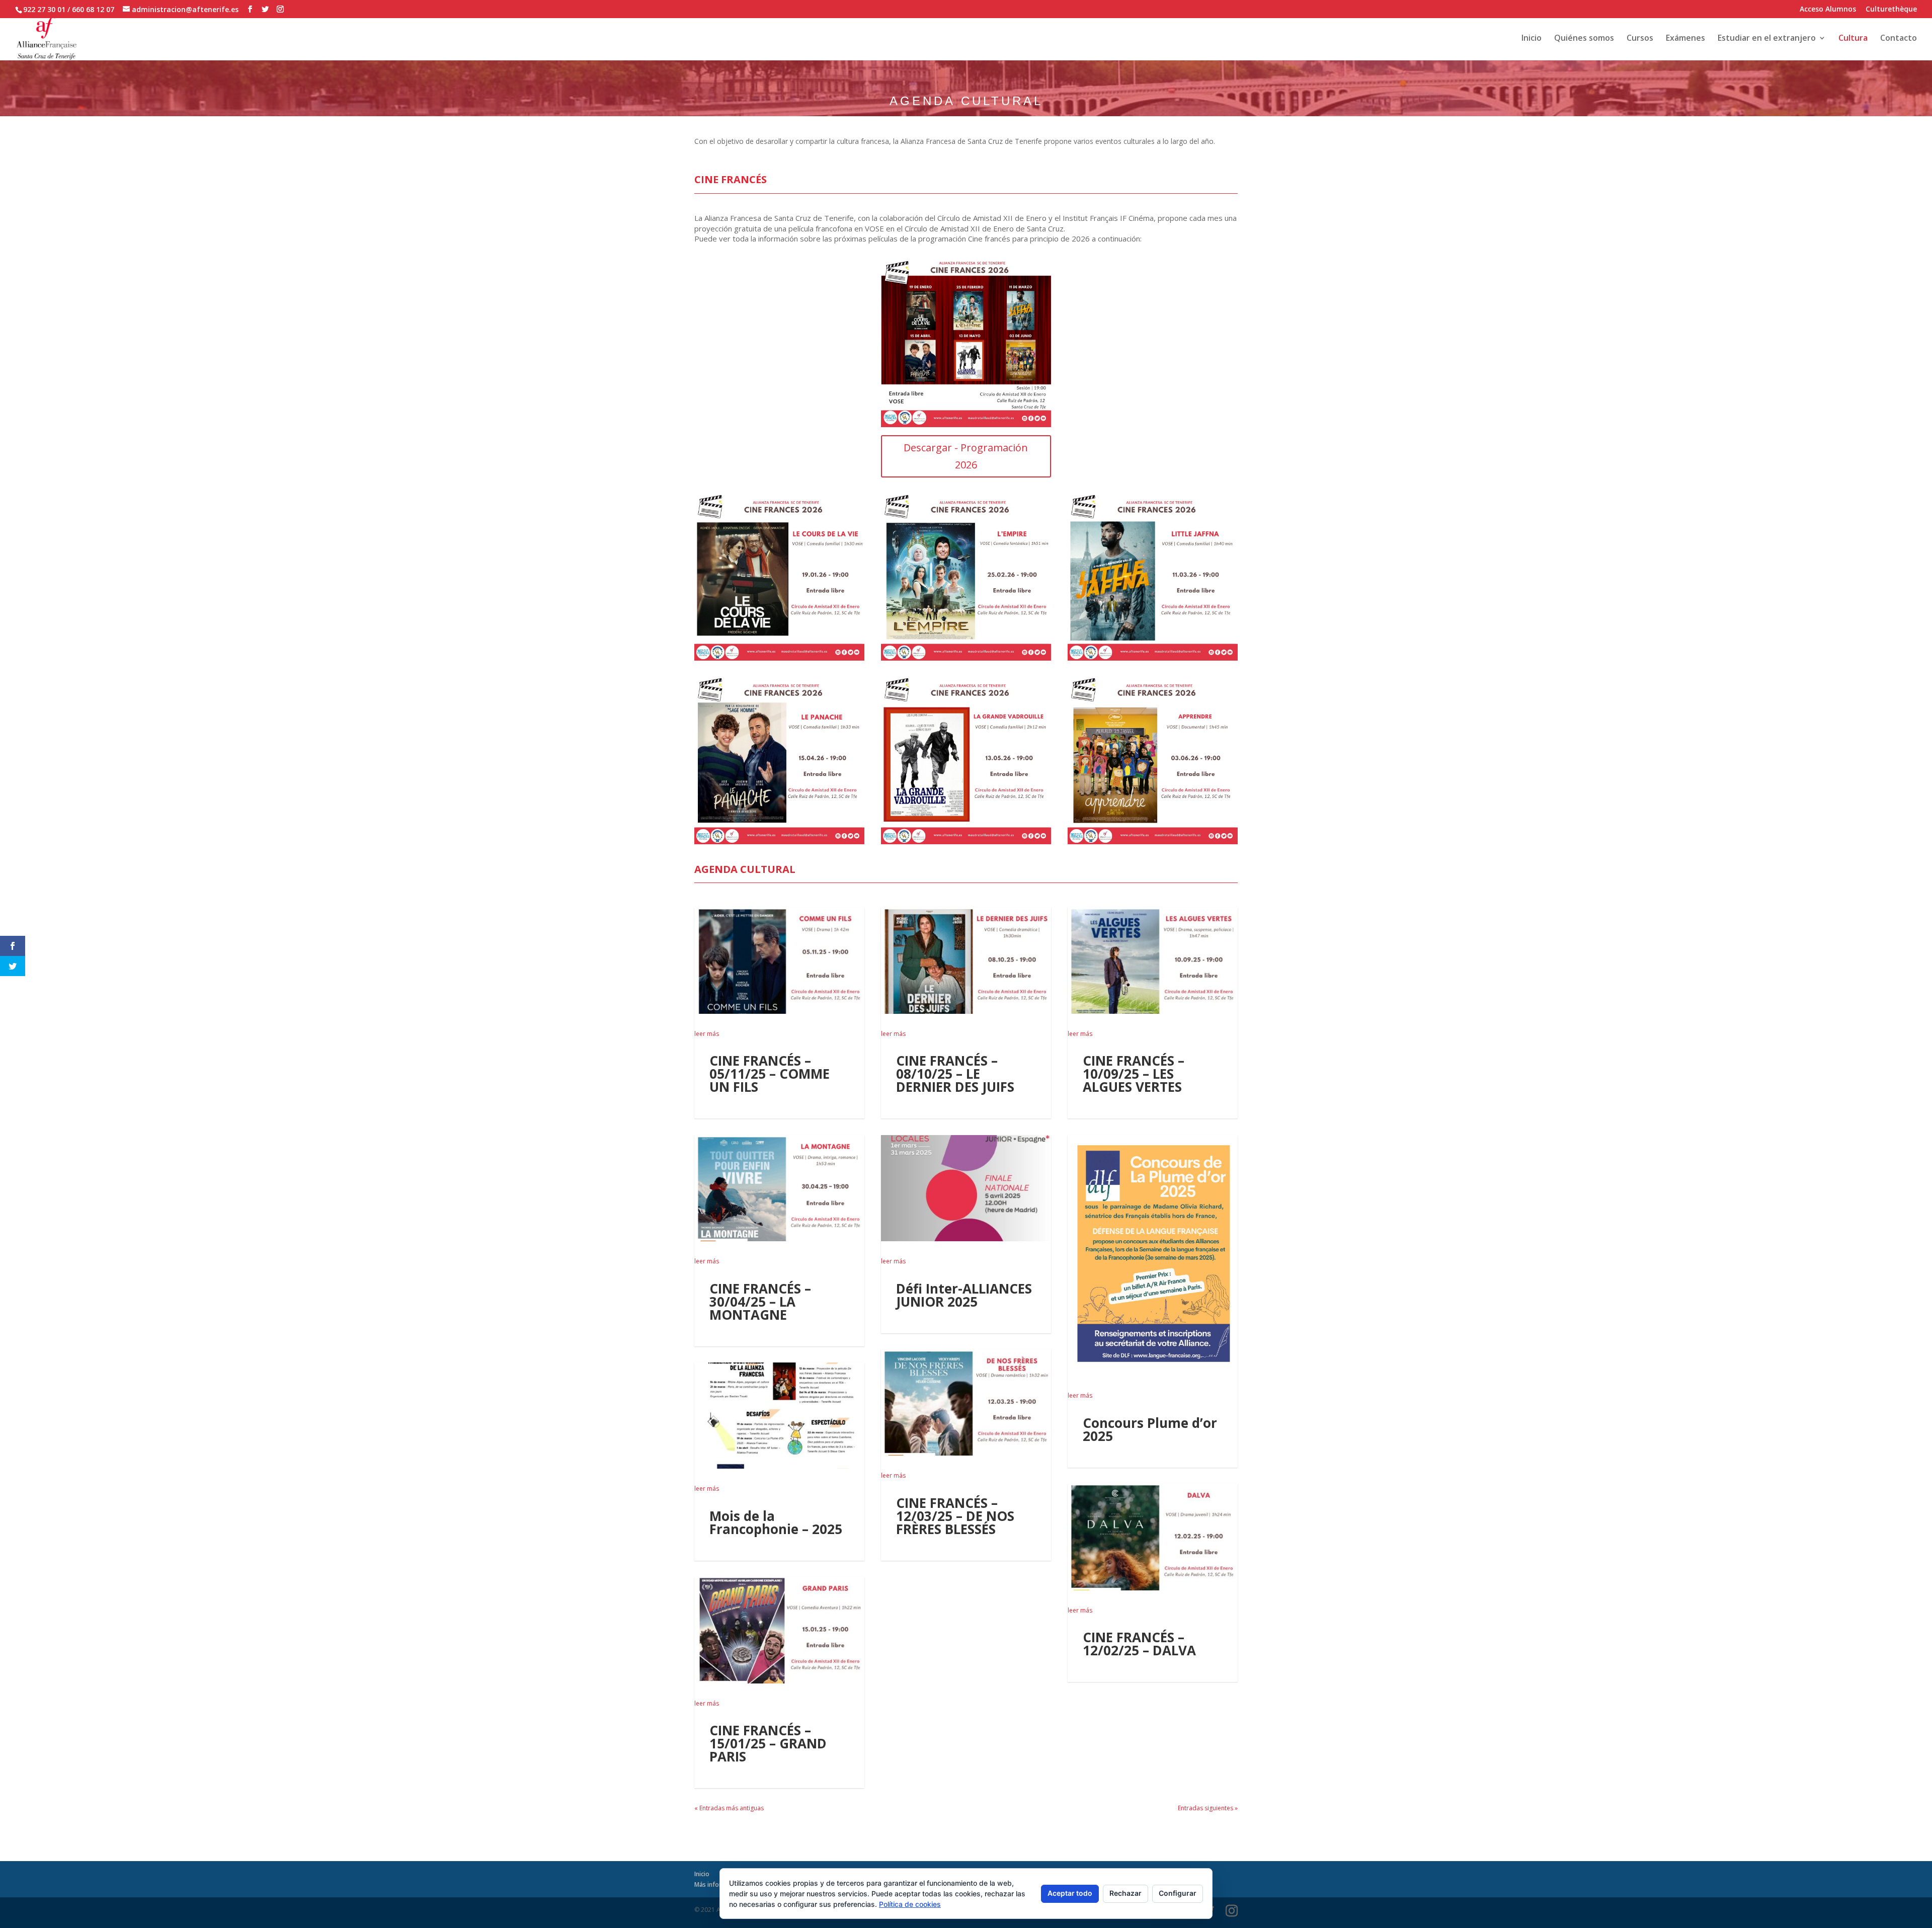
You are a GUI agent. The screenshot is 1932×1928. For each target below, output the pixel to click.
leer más (707, 1034)
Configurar (1178, 1893)
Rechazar (1125, 1893)
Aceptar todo (1070, 1893)
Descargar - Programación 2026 (966, 456)
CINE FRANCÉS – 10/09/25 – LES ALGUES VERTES (1134, 1074)
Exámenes (1685, 39)
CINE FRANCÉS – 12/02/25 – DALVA (1139, 1644)
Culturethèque (1891, 10)
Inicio (1532, 39)
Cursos (1640, 39)
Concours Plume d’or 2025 (1150, 1429)
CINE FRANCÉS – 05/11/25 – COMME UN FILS (770, 1074)
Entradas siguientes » (1208, 1808)
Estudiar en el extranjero (1767, 39)
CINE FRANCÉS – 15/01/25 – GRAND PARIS (768, 1743)
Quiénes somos (1584, 39)
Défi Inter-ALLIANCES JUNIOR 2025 (964, 1295)
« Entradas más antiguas (729, 1808)
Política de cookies (910, 1904)
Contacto (1899, 39)
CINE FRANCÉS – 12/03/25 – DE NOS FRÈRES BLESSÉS (955, 1516)
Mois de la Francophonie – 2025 (776, 1522)
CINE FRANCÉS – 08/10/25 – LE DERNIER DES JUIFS (955, 1074)
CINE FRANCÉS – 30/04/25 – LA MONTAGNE (760, 1302)
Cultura (1853, 39)
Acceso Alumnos (1828, 10)
